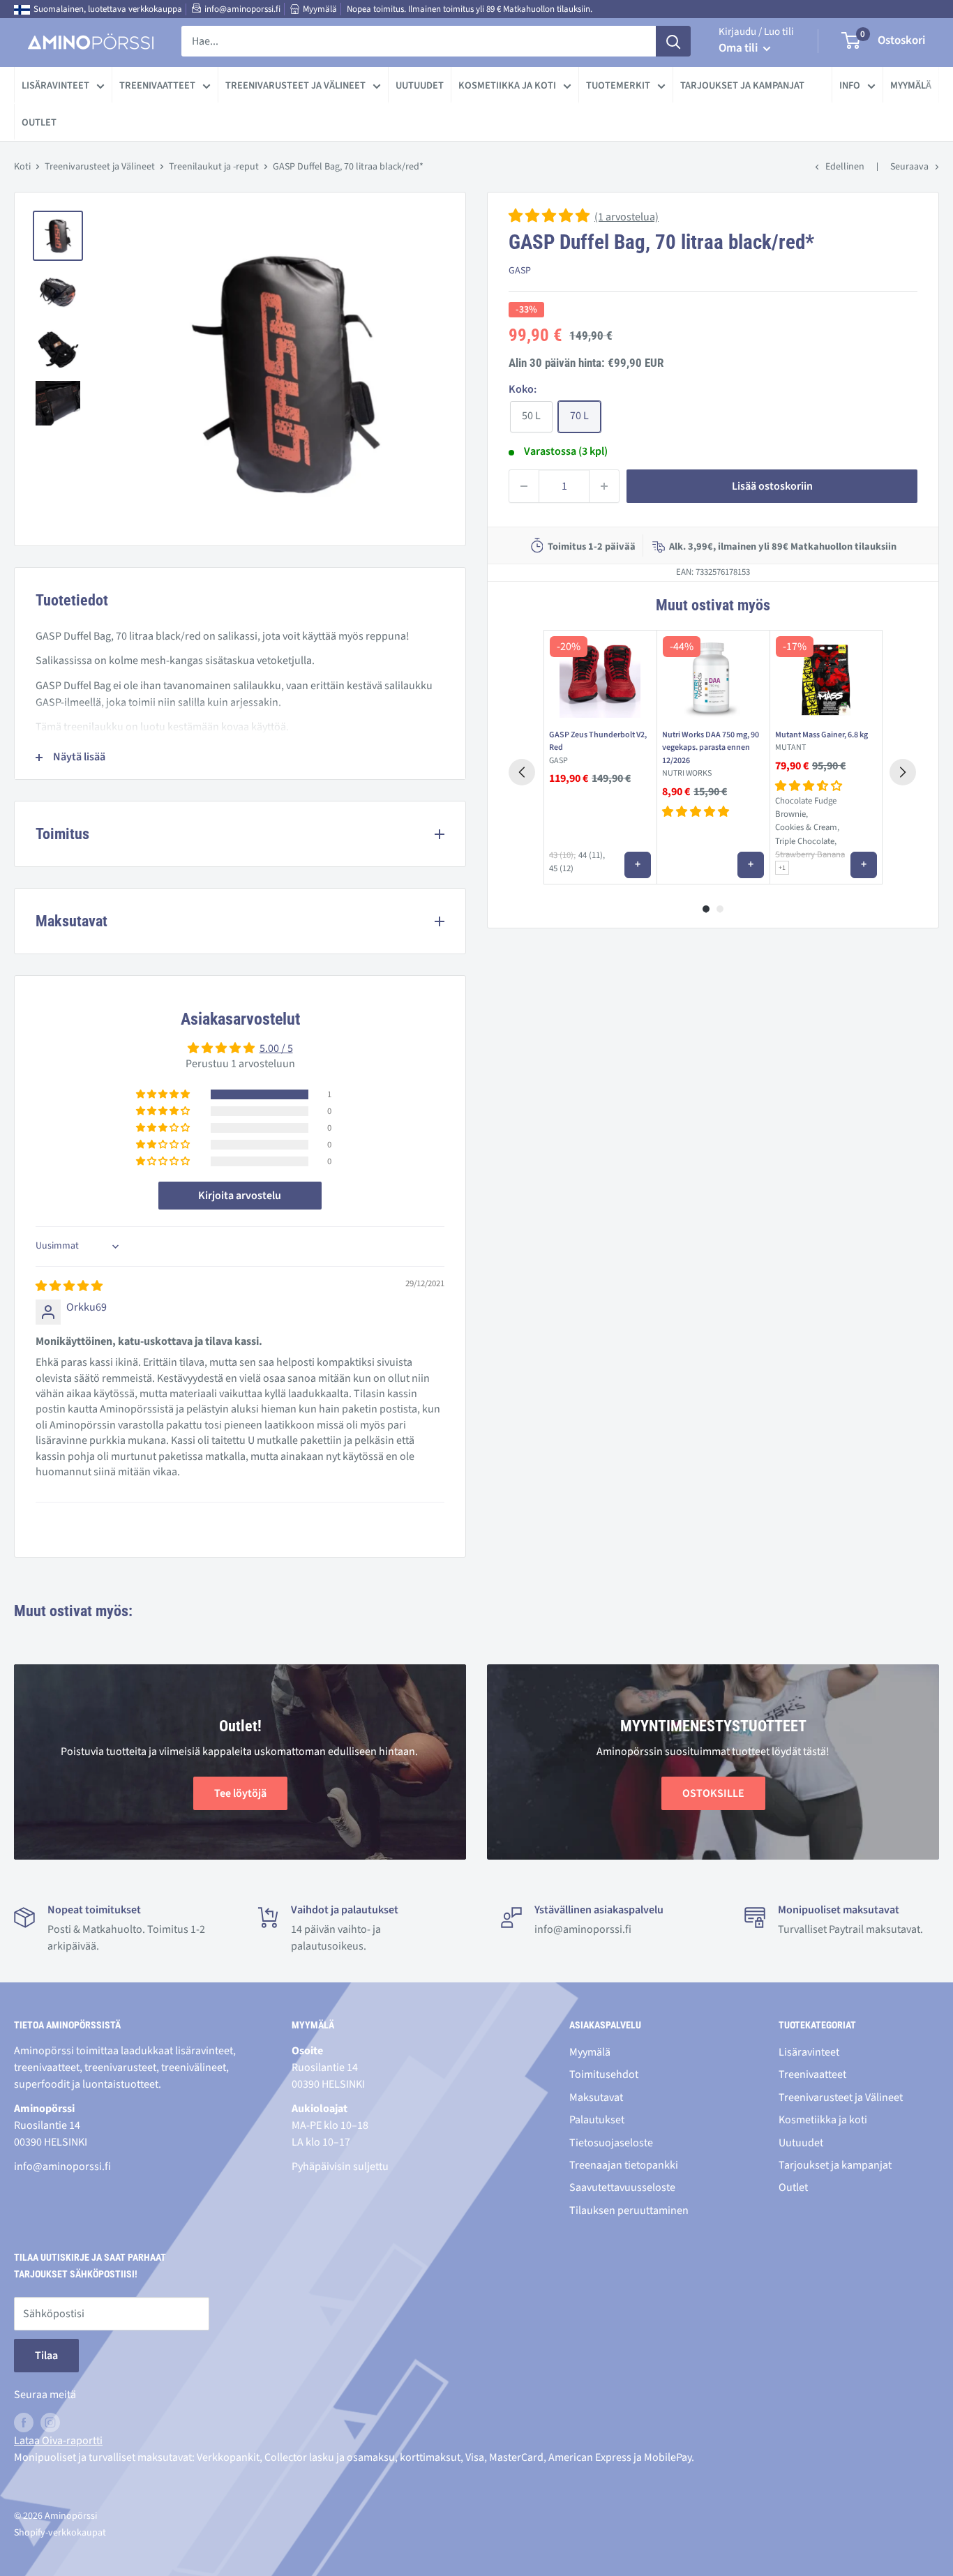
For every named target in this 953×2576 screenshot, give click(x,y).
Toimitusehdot (604, 2074)
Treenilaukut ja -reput (214, 167)
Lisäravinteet (55, 85)
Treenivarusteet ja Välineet (295, 85)
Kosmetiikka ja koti (507, 85)
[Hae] (673, 41)
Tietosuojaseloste (611, 2143)
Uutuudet (420, 85)
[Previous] (522, 772)
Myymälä (320, 9)
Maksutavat (596, 2097)
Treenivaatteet (157, 85)
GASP (520, 271)
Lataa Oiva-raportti (58, 2441)
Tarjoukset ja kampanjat (742, 85)
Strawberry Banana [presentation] (810, 855)
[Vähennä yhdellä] (524, 486)
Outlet (39, 122)
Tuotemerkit (618, 85)
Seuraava (909, 167)
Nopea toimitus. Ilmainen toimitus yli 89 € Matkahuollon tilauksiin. (470, 9)
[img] (69, 1286)
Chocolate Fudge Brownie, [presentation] (806, 807)
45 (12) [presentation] (561, 868)
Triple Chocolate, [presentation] (806, 841)
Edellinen (845, 167)
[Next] (903, 772)
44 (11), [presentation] (592, 855)
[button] (550, 217)
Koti (22, 167)
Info (850, 85)
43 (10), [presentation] (562, 856)
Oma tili (739, 48)
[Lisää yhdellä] (604, 486)
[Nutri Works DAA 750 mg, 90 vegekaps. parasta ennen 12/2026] (713, 677)
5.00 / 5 (276, 1048)
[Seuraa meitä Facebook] (24, 2423)
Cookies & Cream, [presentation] (807, 827)
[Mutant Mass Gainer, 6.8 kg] (826, 677)
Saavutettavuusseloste (622, 2187)
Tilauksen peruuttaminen (629, 2210)
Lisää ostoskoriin (772, 486)
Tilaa (46, 2356)
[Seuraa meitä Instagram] (50, 2423)
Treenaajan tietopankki (624, 2165)
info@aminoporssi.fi (242, 9)
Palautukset (597, 2120)
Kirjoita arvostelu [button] (240, 1196)
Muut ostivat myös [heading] (713, 605)
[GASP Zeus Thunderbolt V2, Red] (600, 677)
